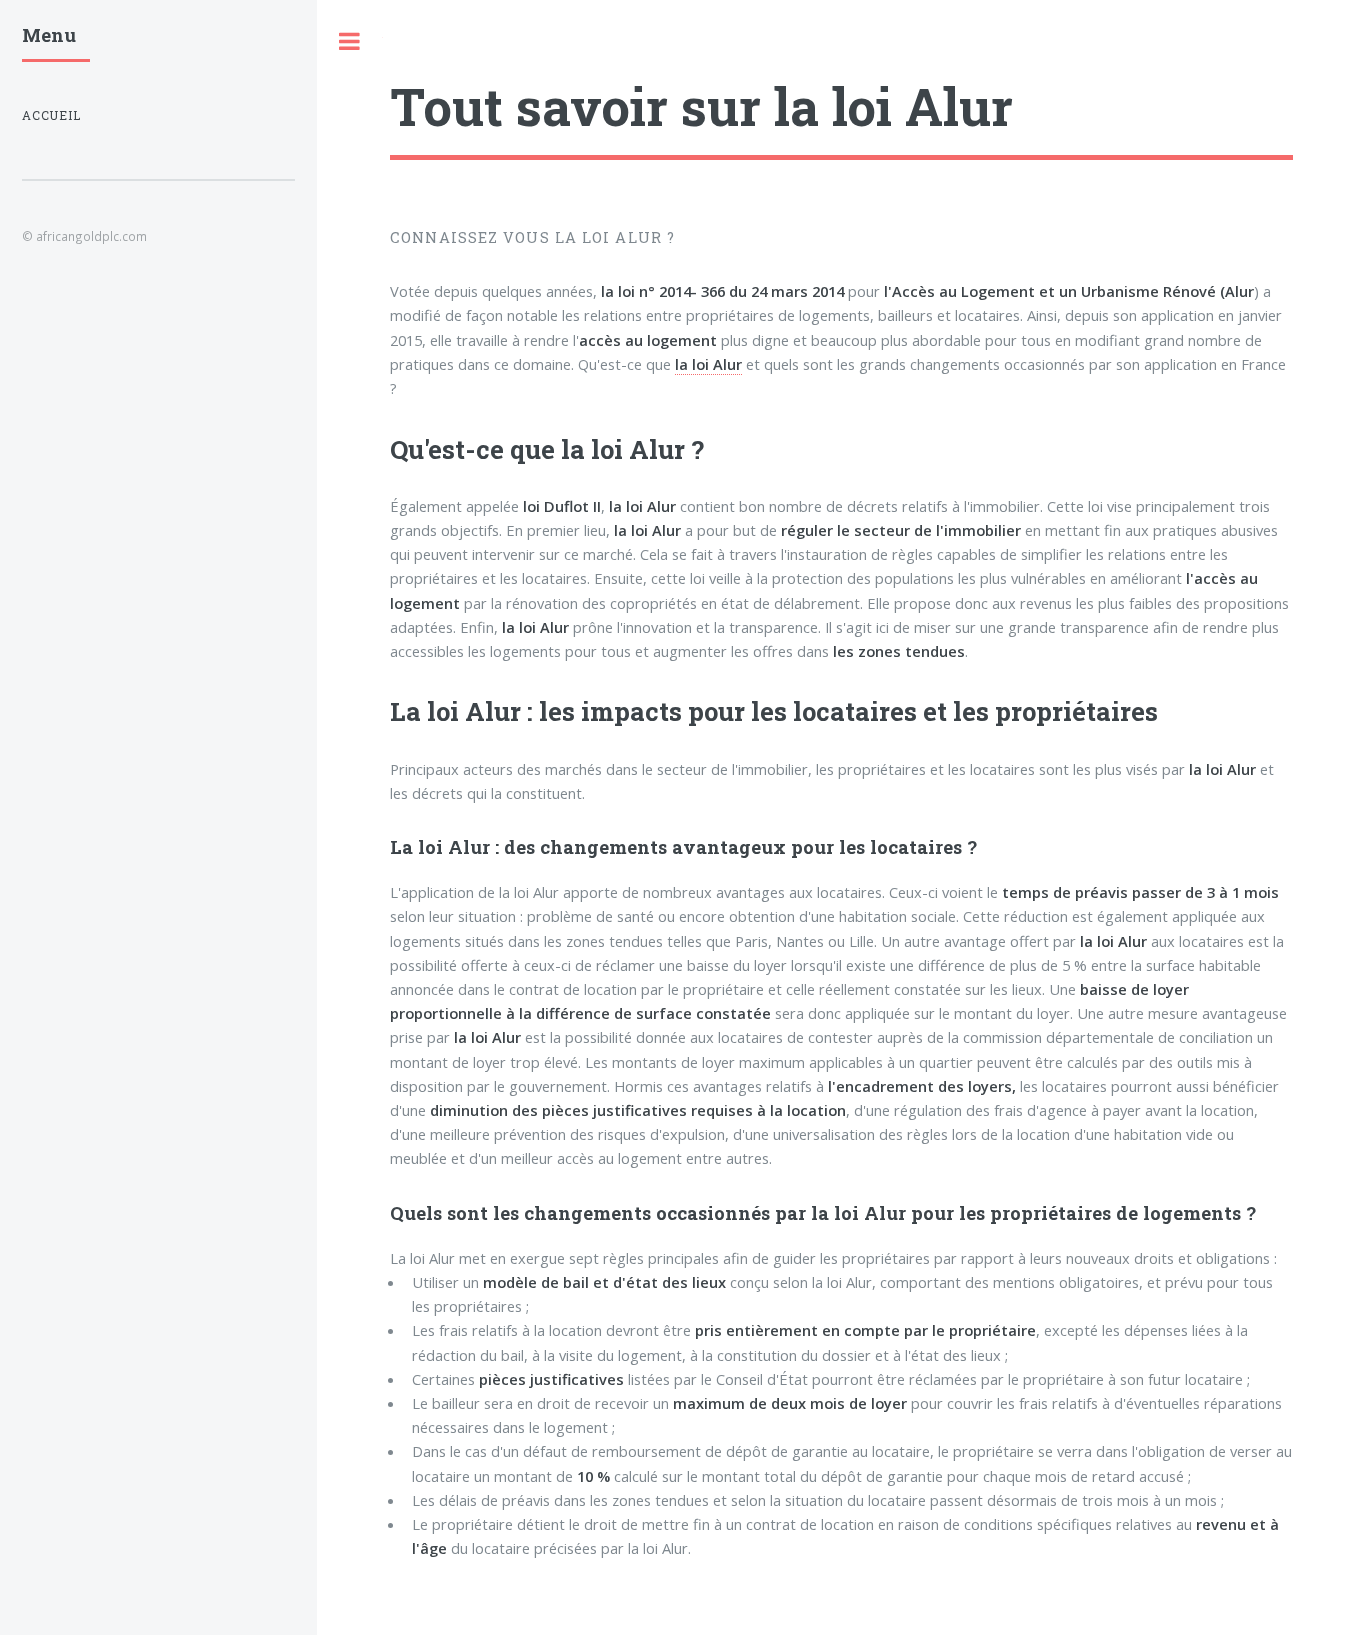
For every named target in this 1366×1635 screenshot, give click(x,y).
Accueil (51, 115)
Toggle (350, 41)
